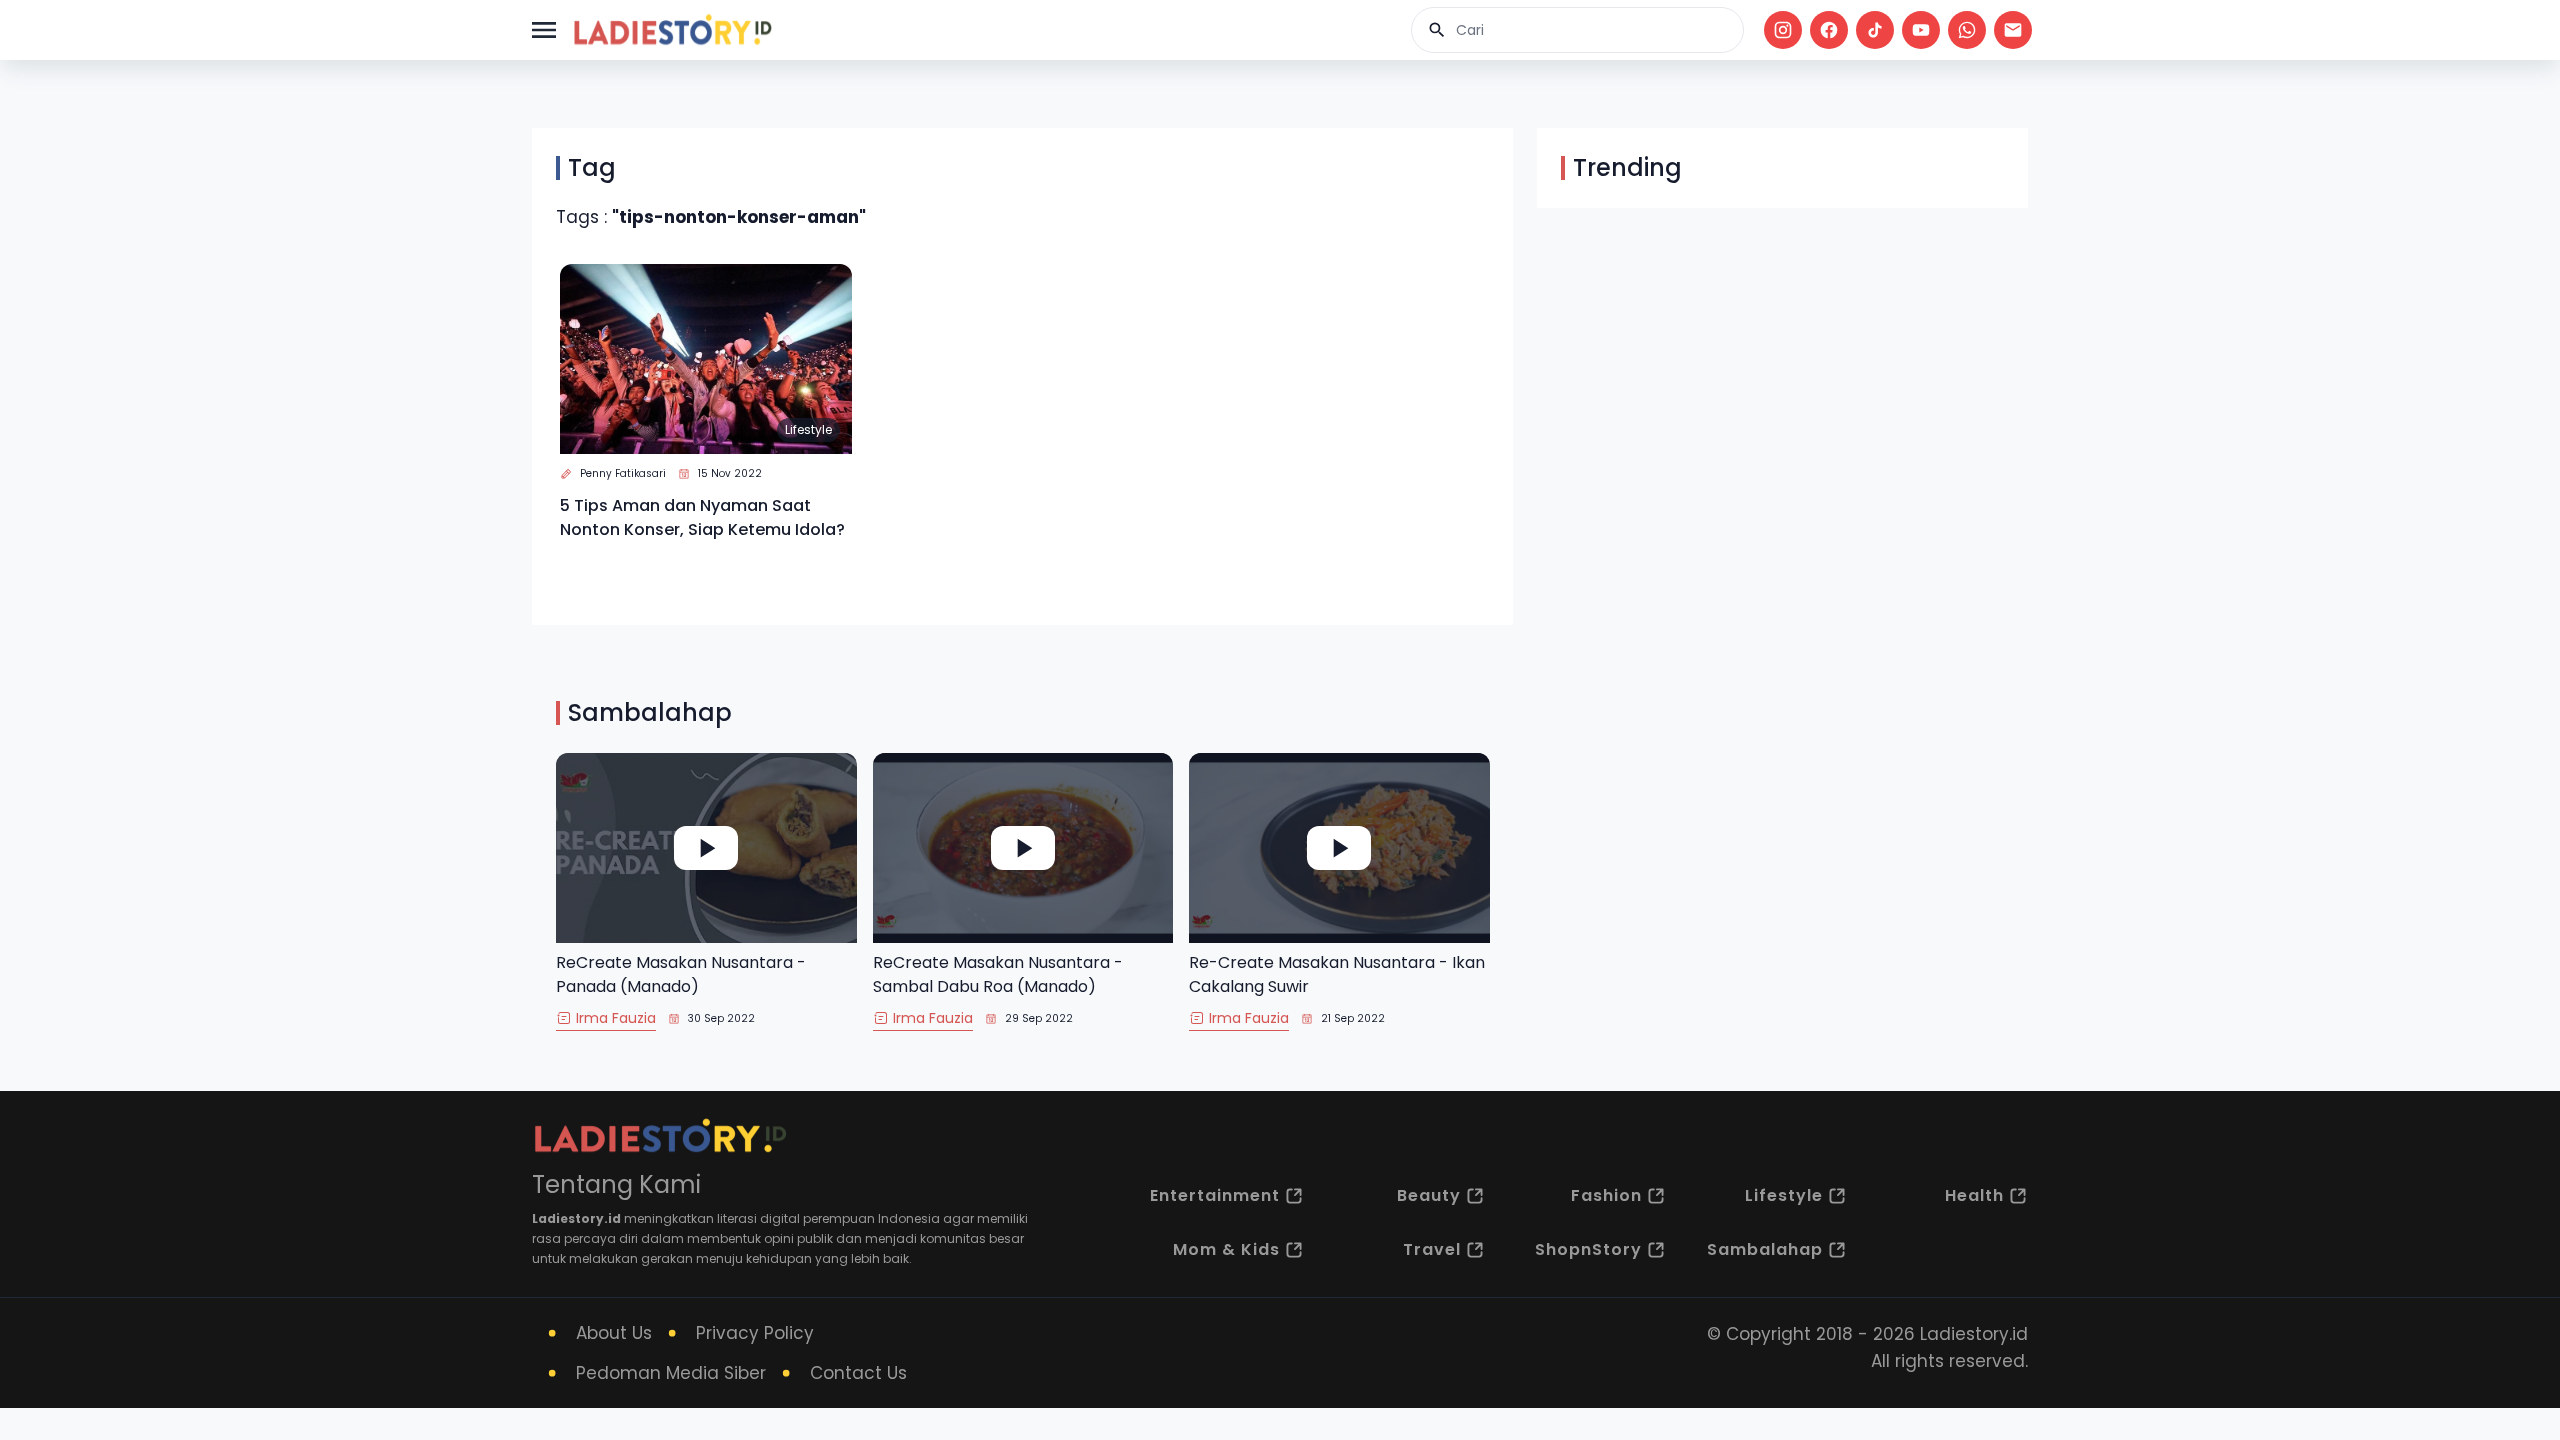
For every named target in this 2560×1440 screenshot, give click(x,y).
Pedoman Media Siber (671, 1373)
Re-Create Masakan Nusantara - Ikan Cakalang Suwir (1337, 974)
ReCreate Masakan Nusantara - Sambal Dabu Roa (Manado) (998, 974)
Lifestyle (808, 429)
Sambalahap (1765, 1249)
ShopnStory (1588, 1249)
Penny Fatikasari (623, 473)
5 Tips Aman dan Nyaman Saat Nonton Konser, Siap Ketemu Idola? (702, 517)
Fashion (1606, 1195)
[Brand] (672, 30)
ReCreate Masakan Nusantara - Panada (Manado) (681, 974)
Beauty (1429, 1195)
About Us (614, 1333)
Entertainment (1215, 1195)
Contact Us (858, 1373)
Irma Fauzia (616, 1018)
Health (1974, 1195)
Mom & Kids (1226, 1249)
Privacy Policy (755, 1333)
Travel (1432, 1249)
